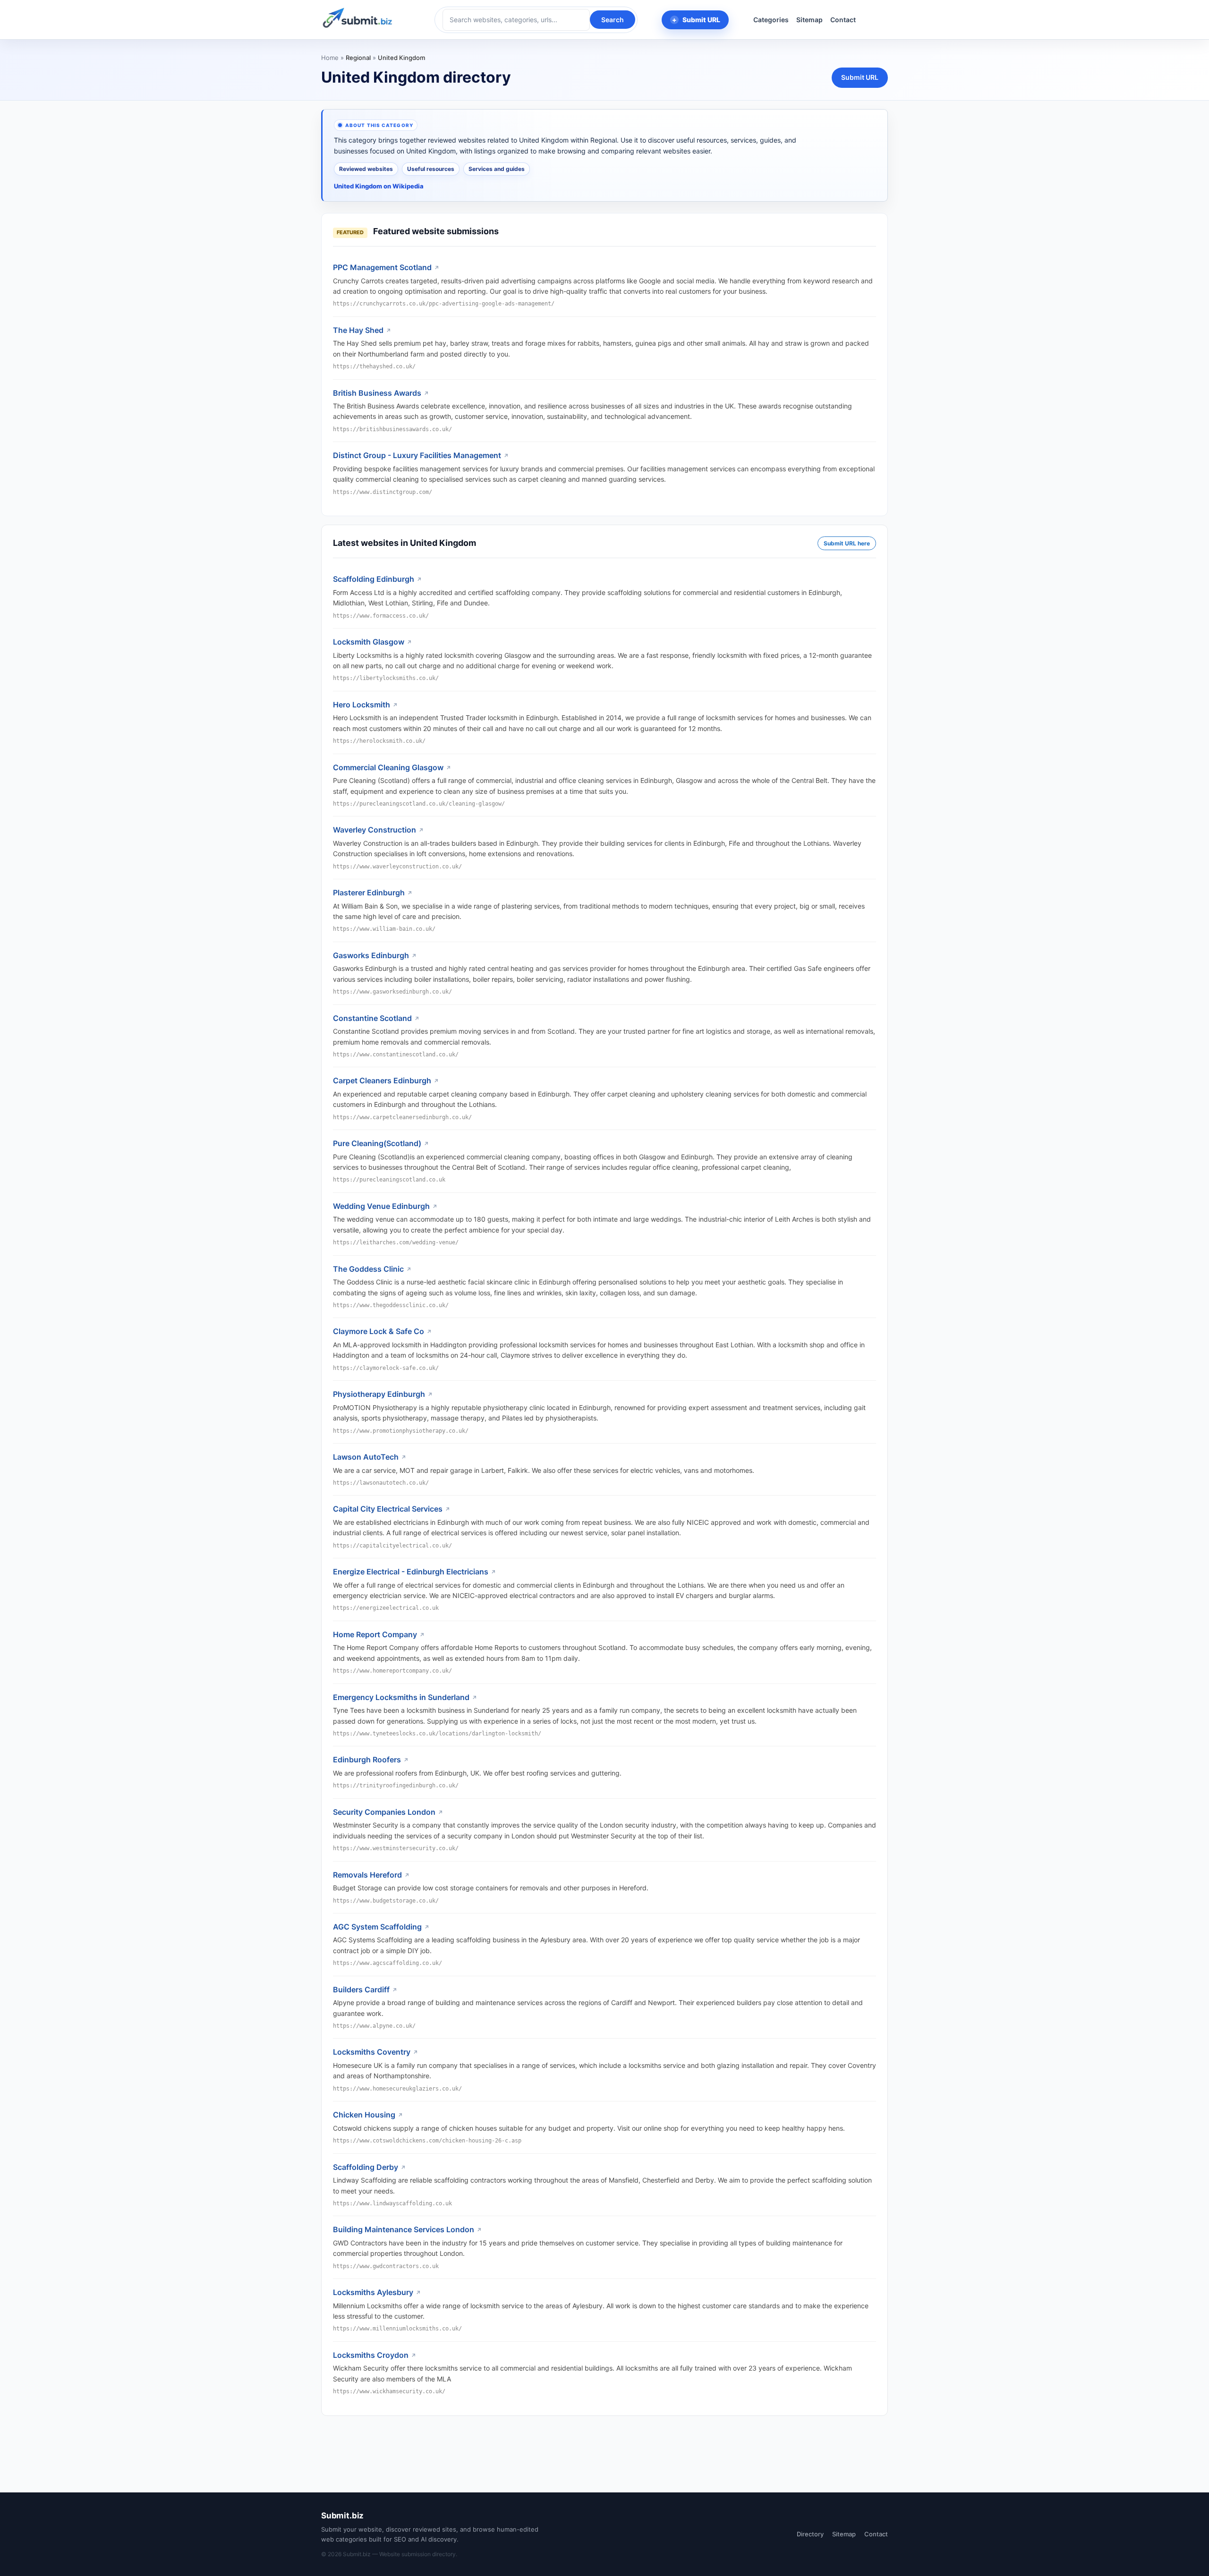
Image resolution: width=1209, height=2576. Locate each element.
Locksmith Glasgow (369, 642)
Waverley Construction (375, 830)
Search (613, 20)
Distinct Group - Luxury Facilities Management (417, 455)
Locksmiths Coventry (372, 2052)
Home (330, 58)
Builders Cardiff (361, 1989)
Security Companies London (384, 1812)
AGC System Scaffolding (377, 1927)
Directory (810, 2534)
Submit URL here (847, 543)
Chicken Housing (364, 2115)
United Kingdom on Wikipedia (379, 186)
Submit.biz (342, 2516)
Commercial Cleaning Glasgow (388, 767)
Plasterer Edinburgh (369, 893)
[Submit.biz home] (358, 18)
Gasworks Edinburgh (371, 955)
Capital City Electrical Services (388, 1509)
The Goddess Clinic (368, 1269)
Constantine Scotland (372, 1018)
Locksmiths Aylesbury (373, 2292)
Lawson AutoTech (366, 1457)
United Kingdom (401, 58)
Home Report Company (375, 1634)
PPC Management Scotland (382, 267)
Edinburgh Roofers (367, 1760)
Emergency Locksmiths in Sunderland (401, 1697)
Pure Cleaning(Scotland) (377, 1143)
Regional (358, 58)
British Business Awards (377, 393)
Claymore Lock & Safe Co (379, 1331)
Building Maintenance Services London (404, 2229)
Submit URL (701, 20)
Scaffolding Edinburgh (374, 579)
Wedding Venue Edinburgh (381, 1206)
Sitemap (809, 20)
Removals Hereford (367, 1875)
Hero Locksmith (362, 705)
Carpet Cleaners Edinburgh (382, 1080)
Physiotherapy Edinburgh (379, 1394)
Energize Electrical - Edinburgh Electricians (411, 1572)
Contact (843, 20)
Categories (771, 20)
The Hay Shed (358, 330)
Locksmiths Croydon (371, 2355)
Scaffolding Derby (366, 2167)
